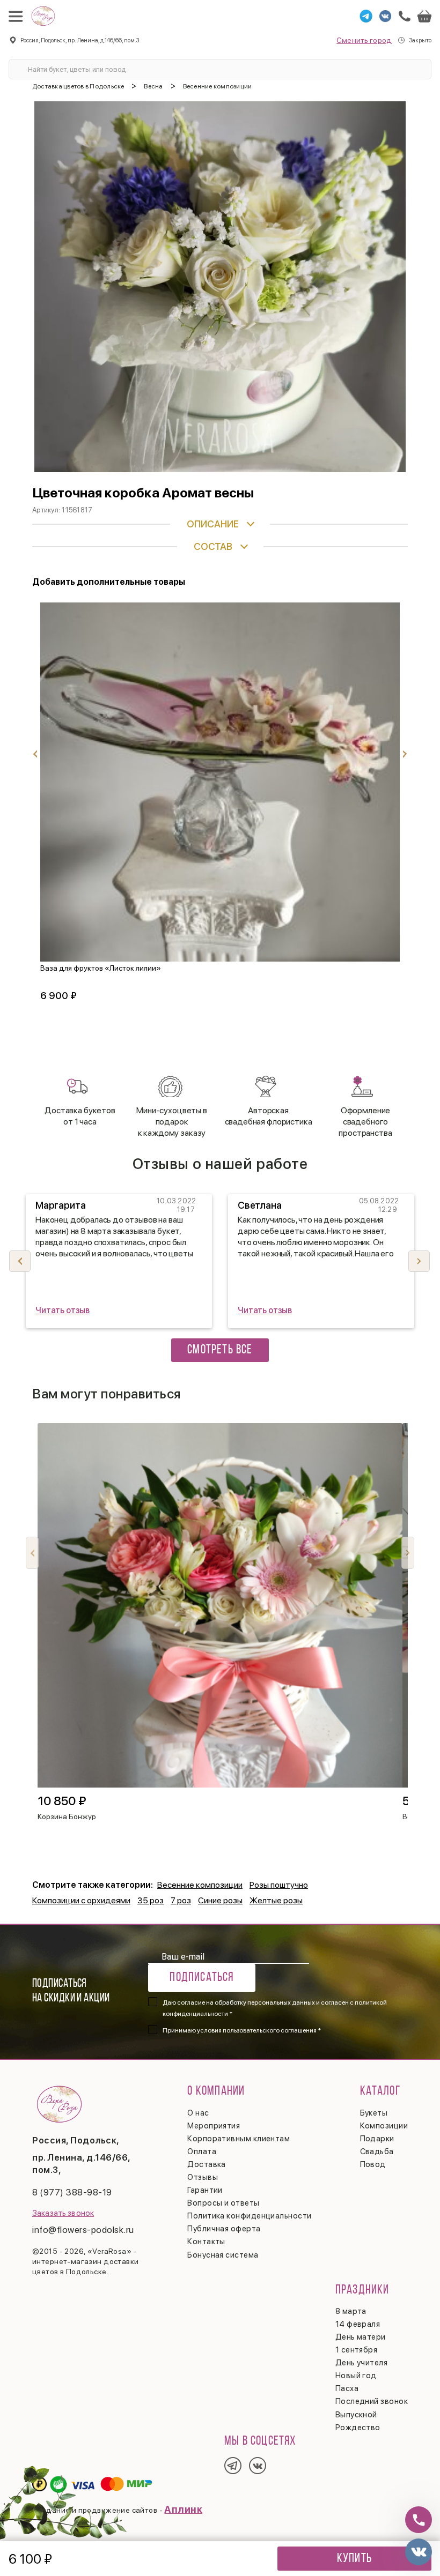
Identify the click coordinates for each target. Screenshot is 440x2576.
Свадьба (377, 2151)
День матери (361, 2337)
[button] (419, 1261)
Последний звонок (372, 2401)
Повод (373, 2164)
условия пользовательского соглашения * (259, 2030)
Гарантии (205, 2190)
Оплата (202, 2151)
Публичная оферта (224, 2229)
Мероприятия (214, 2126)
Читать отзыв (63, 1310)
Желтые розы (276, 1900)
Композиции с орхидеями (81, 1900)
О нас (198, 2113)
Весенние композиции (200, 1885)
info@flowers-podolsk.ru (83, 2230)
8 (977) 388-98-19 (72, 2192)
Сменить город (364, 40)
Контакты (206, 2242)
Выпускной (356, 2415)
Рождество (358, 2428)
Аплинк (183, 2509)
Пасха (347, 2388)
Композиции (384, 2126)
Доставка (207, 2164)
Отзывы (203, 2177)
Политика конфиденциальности (249, 2216)
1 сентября (357, 2350)
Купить (354, 2559)
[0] (424, 16)
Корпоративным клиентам (239, 2139)
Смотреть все (220, 1350)
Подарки (377, 2139)
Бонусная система (223, 2255)
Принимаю (242, 2030)
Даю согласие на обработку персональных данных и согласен (275, 2008)
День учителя (361, 2363)
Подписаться (201, 1978)
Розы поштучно (279, 1885)
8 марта (351, 2311)
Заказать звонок (63, 2213)
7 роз (181, 1900)
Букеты (374, 2113)
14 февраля (358, 2324)
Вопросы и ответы (223, 2203)
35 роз (151, 1900)
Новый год (356, 2376)
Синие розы (220, 1900)
